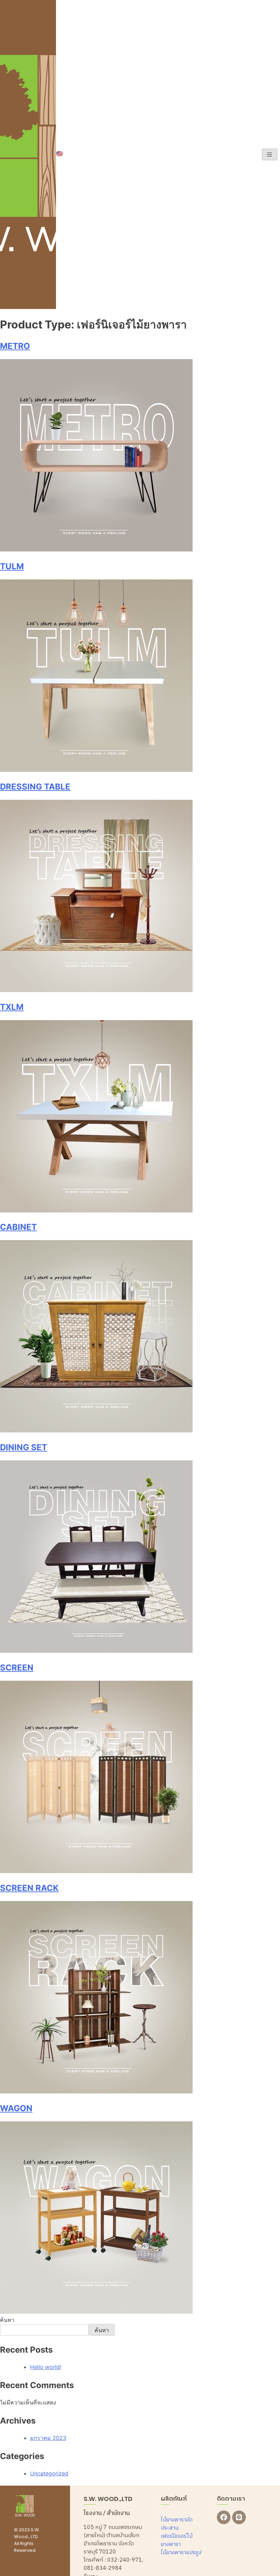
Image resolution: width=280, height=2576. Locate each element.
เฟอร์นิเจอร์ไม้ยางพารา (177, 2540)
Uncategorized (49, 2473)
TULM (12, 566)
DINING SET (24, 1447)
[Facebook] (224, 2517)
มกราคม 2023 (48, 2438)
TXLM (12, 1007)
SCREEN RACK (29, 1888)
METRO (15, 346)
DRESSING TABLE (35, 787)
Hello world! (46, 2367)
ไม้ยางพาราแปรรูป (181, 2553)
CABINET (18, 1227)
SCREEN (17, 1668)
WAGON (16, 2108)
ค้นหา (7, 2320)
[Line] (239, 2517)
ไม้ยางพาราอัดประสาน (177, 2524)
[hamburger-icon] (270, 154)
